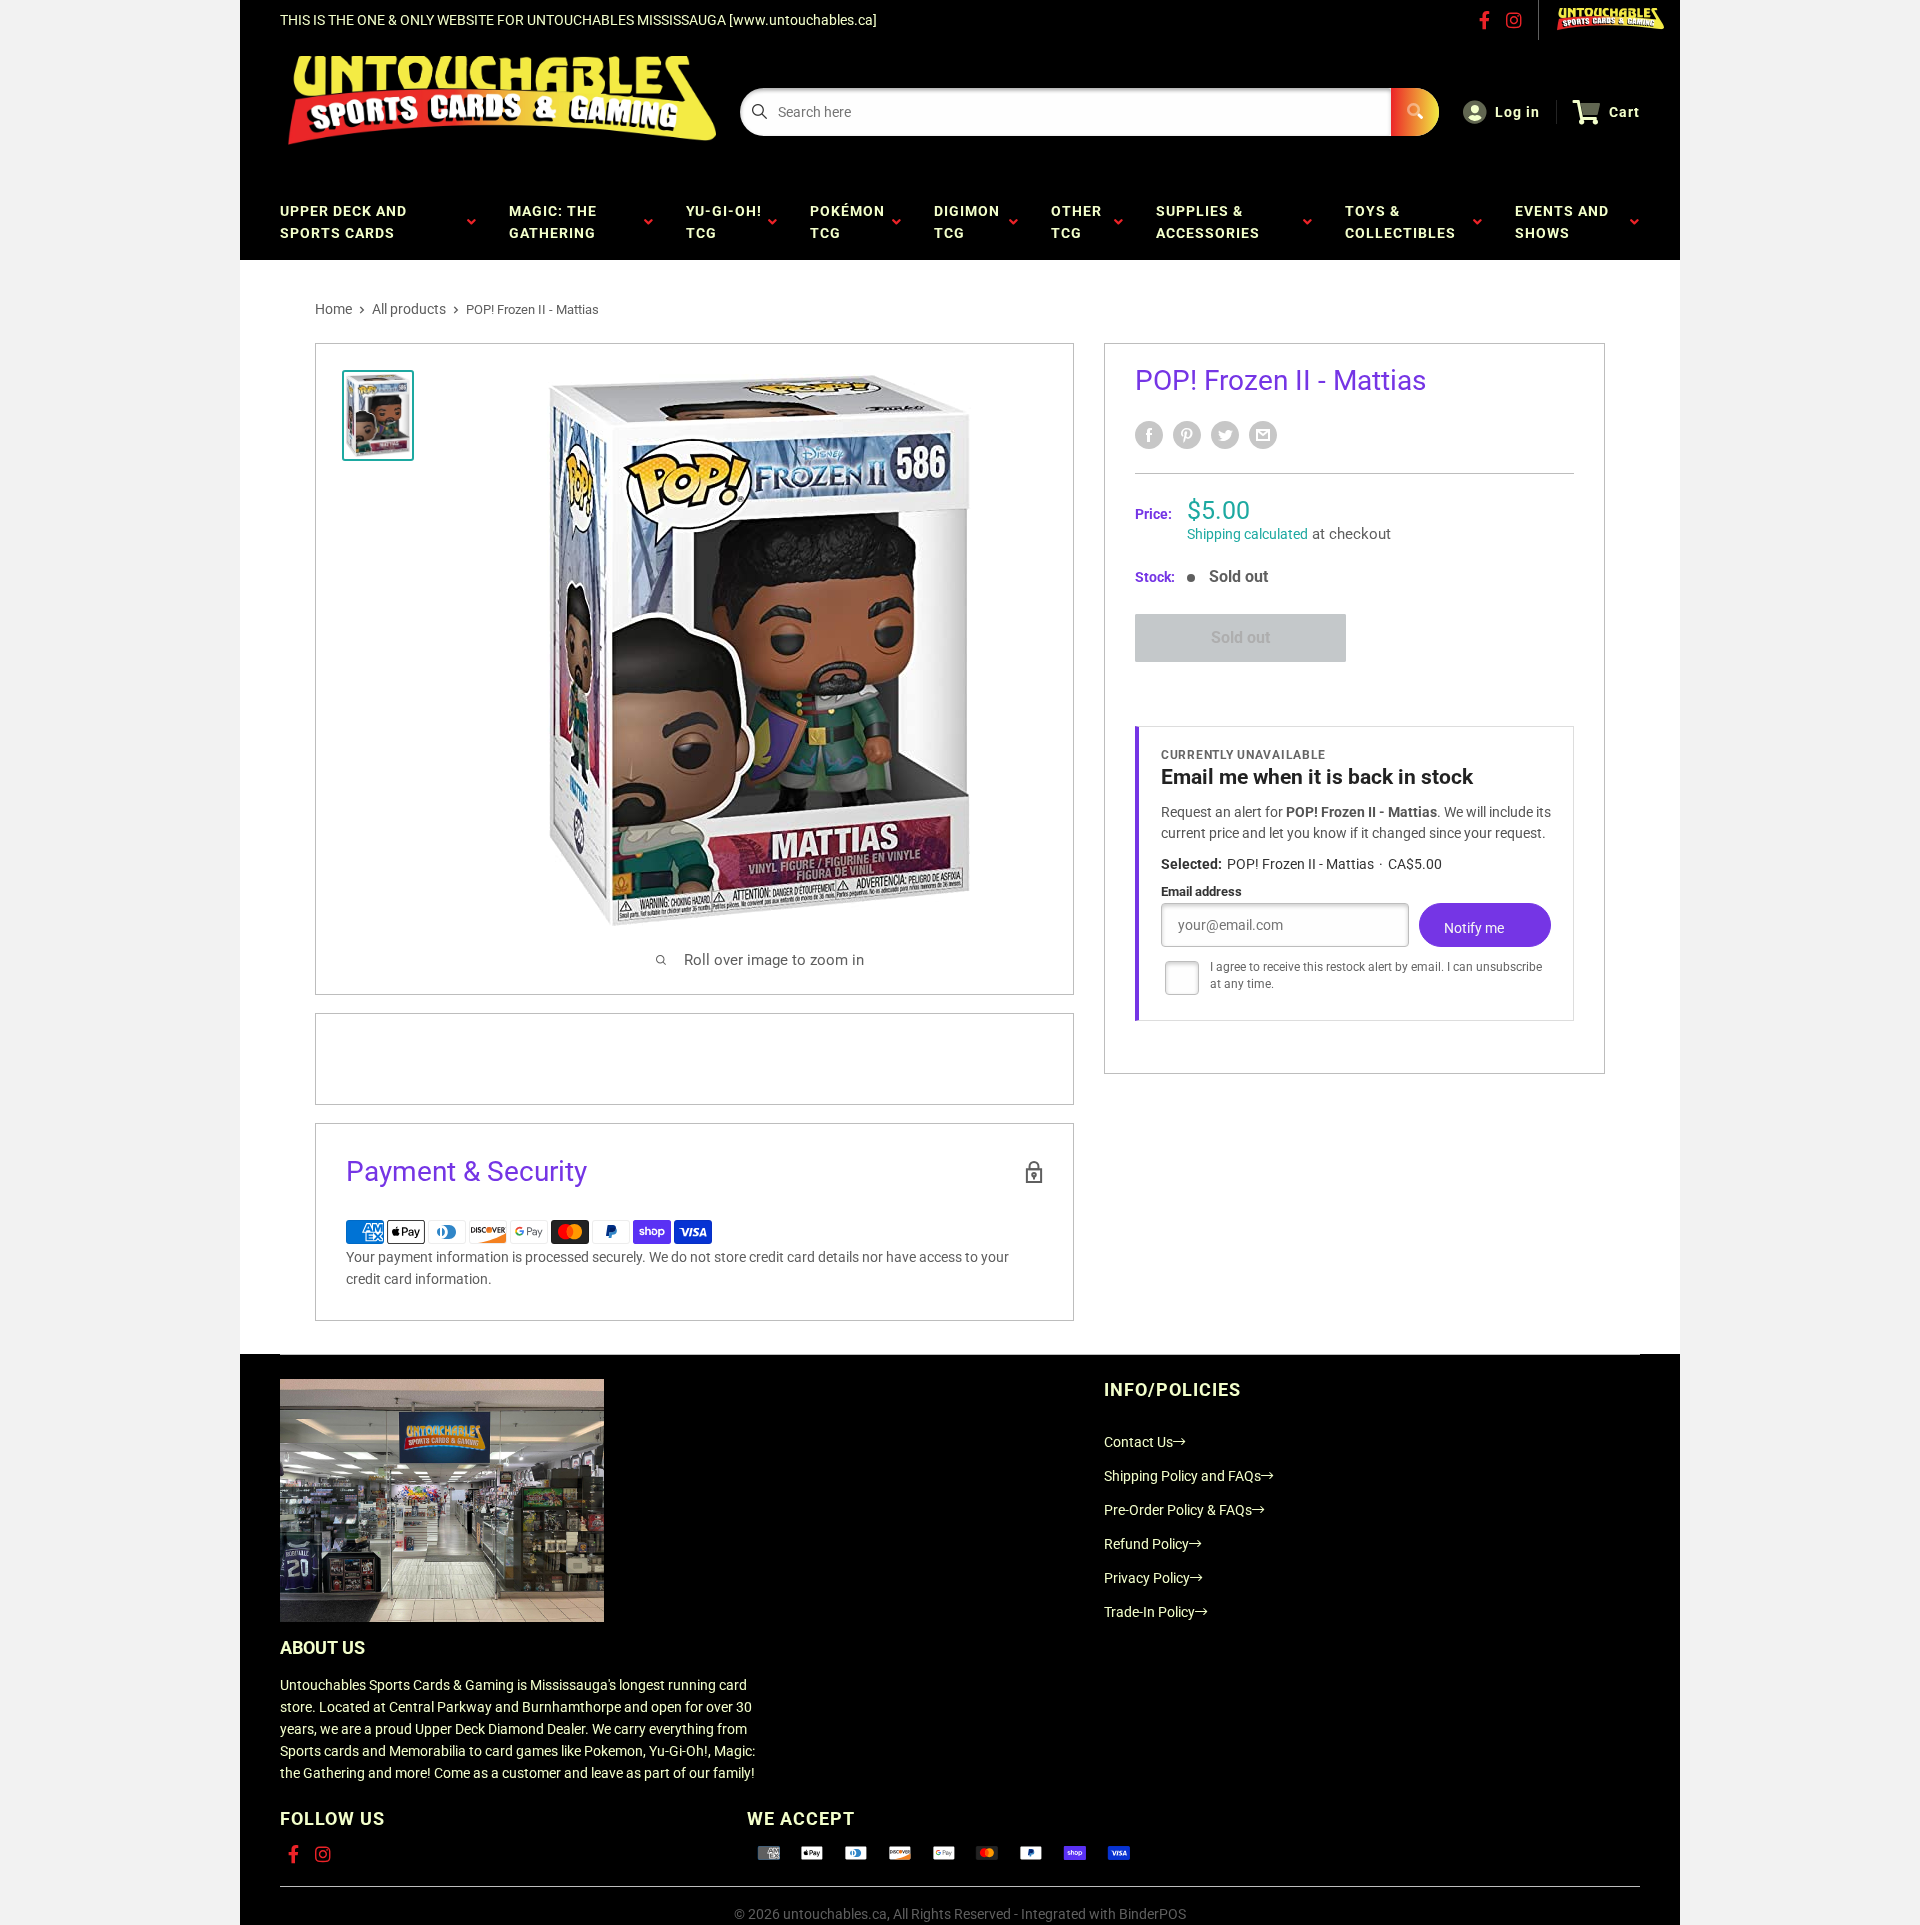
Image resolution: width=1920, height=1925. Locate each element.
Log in (1517, 112)
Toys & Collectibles (1404, 222)
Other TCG (1076, 222)
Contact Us (1138, 1442)
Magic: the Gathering (556, 222)
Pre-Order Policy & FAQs (1178, 1510)
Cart (1624, 112)
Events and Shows (1562, 222)
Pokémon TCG (847, 222)
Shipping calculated (1247, 534)
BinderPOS (1152, 1914)
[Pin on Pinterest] (1187, 435)
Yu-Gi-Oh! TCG (724, 222)
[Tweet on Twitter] (1225, 435)
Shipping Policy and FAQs (1182, 1476)
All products (409, 309)
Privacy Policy (1147, 1578)
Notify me (1474, 928)
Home (333, 309)
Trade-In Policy (1149, 1612)
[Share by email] (1263, 435)
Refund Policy (1146, 1544)
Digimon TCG (967, 222)
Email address (1201, 891)
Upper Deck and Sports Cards (343, 222)
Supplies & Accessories (1212, 222)
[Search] (1415, 112)
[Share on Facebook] (1149, 435)
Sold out (1240, 637)
